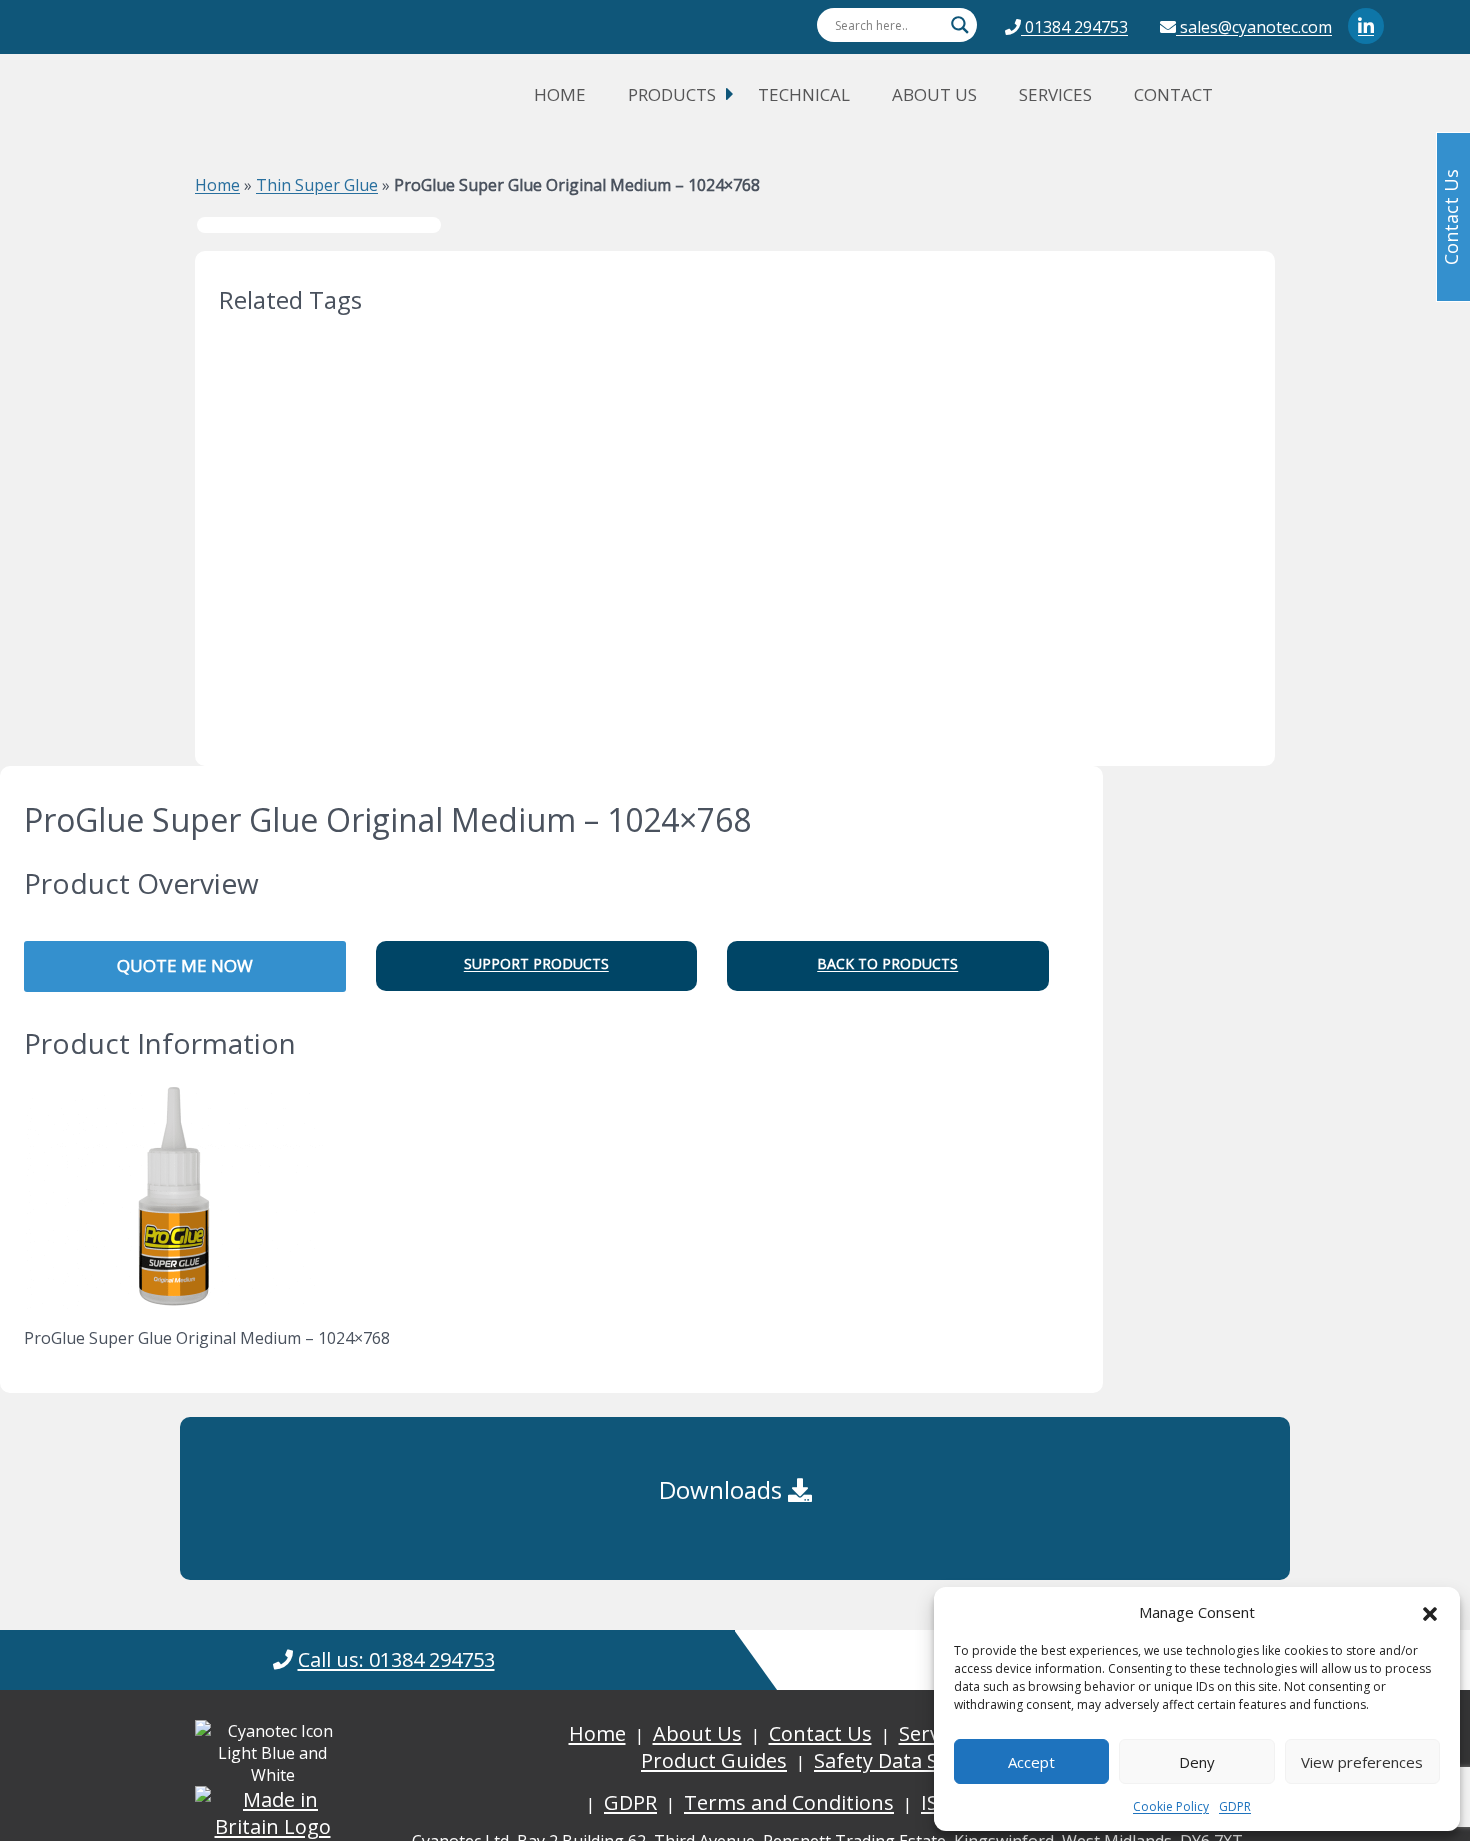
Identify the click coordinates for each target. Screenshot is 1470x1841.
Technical (804, 94)
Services (1055, 94)
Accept (1031, 1762)
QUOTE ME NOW (185, 965)
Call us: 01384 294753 (396, 1659)
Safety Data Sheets (902, 1760)
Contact (1173, 94)
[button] (1430, 1612)
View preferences (1362, 1762)
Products (672, 94)
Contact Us (820, 1733)
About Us (934, 94)
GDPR (1235, 1806)
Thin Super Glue (317, 185)
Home (560, 94)
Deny (1197, 1762)
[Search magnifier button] (960, 25)
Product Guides (714, 1760)
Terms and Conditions (789, 1802)
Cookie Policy (1171, 1806)
